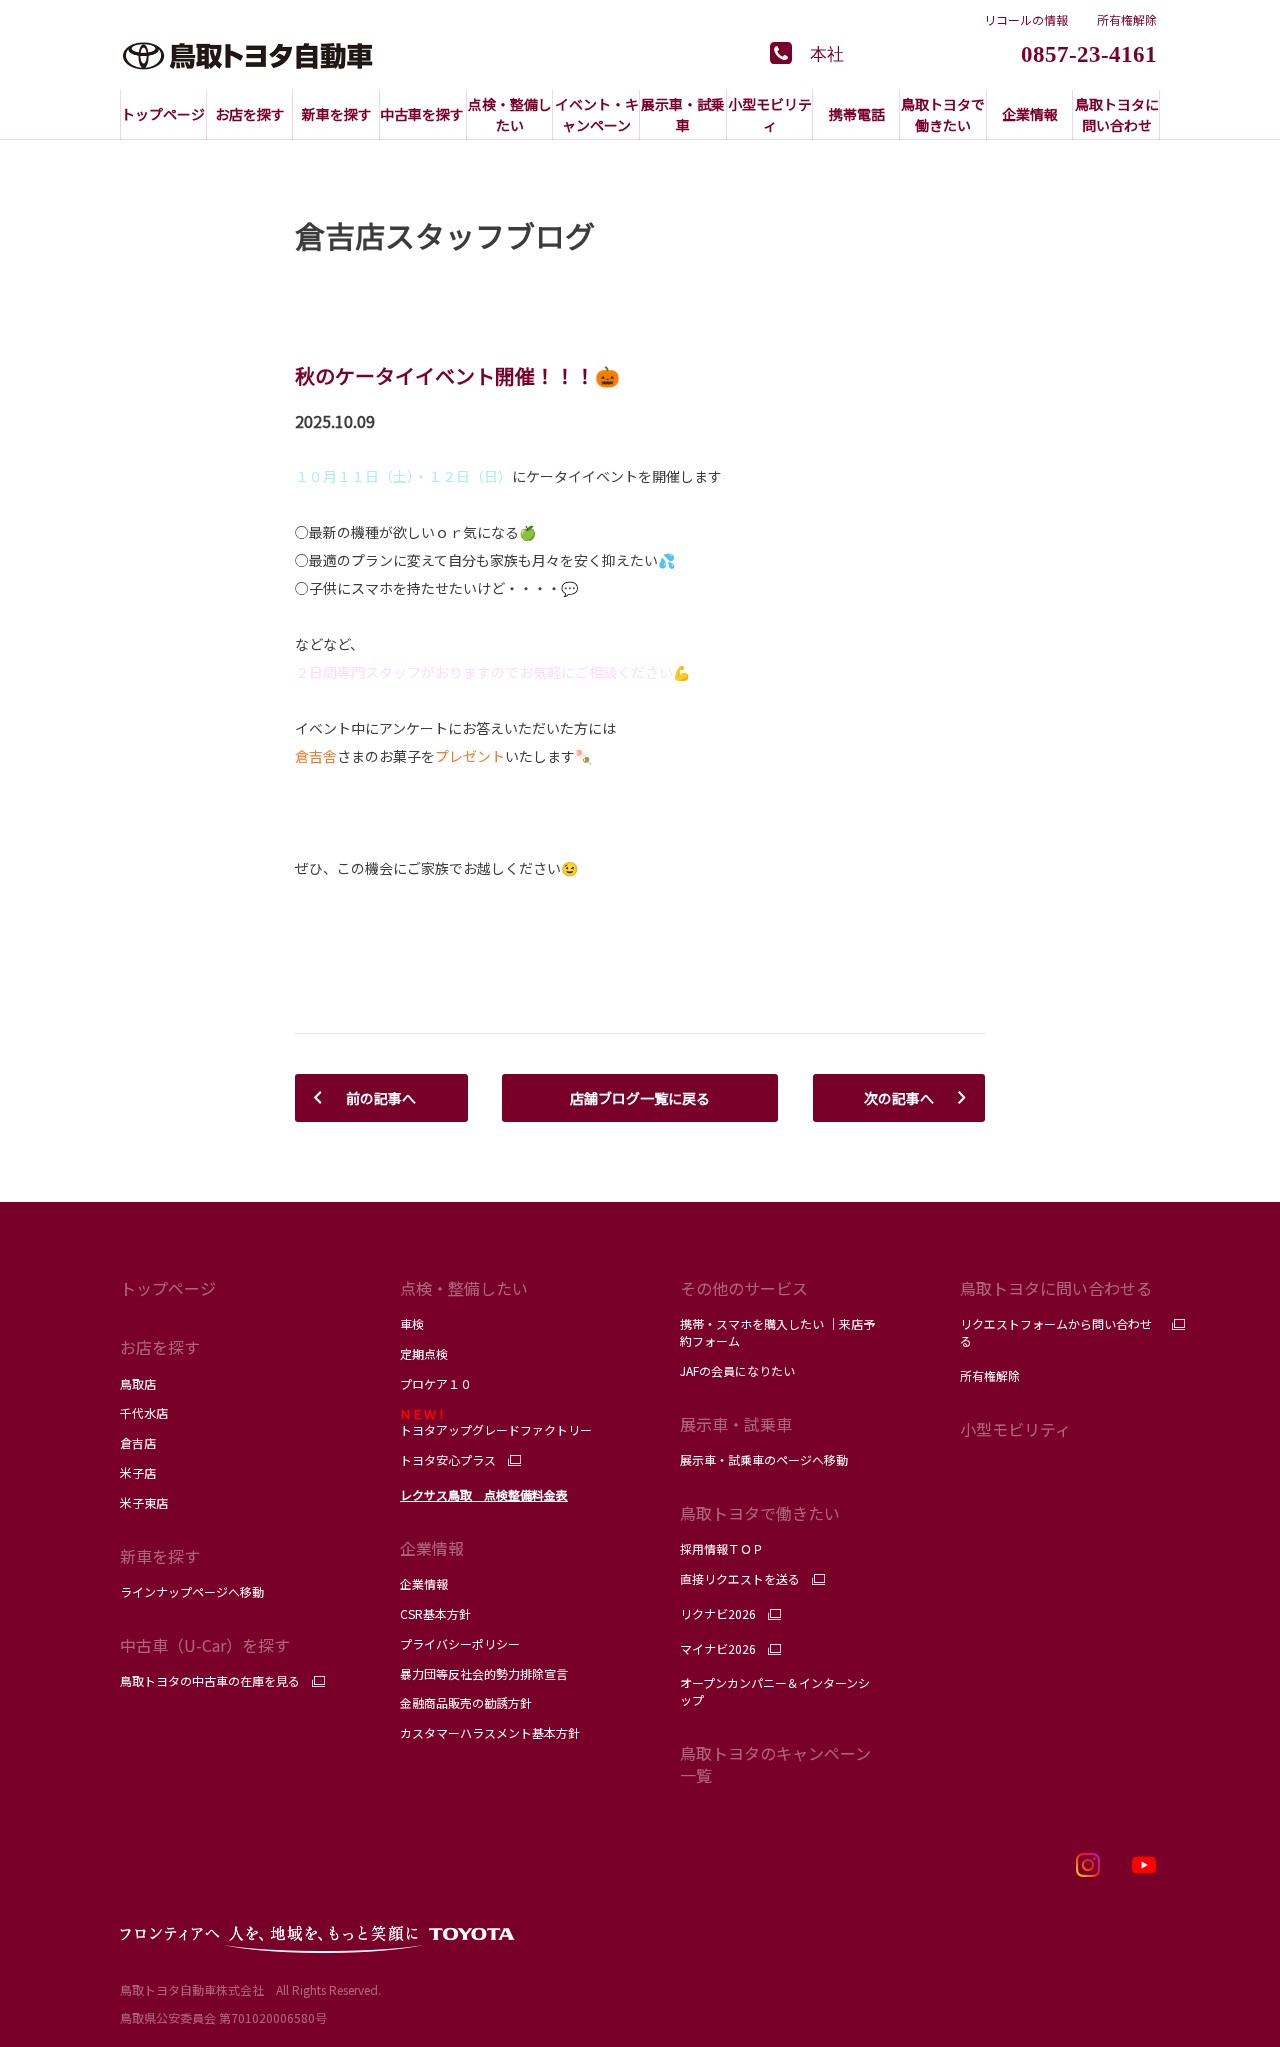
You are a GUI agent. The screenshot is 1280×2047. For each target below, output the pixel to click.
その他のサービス (744, 1288)
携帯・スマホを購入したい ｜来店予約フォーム (777, 1332)
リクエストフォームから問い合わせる (1056, 1332)
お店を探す (160, 1347)
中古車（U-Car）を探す (205, 1645)
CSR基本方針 (435, 1613)
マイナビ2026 (718, 1649)
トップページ (168, 1288)
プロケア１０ (436, 1383)
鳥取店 (138, 1383)
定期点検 (424, 1353)
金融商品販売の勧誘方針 (466, 1702)
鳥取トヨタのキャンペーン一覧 (775, 1764)
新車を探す (160, 1556)
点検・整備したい (464, 1288)
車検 (412, 1323)
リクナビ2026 (718, 1614)
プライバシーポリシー (460, 1643)
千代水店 (144, 1412)
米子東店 (144, 1502)
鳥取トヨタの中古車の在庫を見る (210, 1681)
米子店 (138, 1472)
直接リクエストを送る (740, 1579)
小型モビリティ (1015, 1429)
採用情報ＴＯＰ (722, 1548)
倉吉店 (138, 1442)
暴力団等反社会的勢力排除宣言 (484, 1673)
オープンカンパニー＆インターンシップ (775, 1691)
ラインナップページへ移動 (192, 1591)
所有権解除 (1127, 20)
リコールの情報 (1026, 20)
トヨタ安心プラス (448, 1460)
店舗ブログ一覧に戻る (640, 1098)
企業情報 (424, 1583)
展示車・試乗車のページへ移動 (764, 1459)
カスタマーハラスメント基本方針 (490, 1732)
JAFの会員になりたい (739, 1370)
